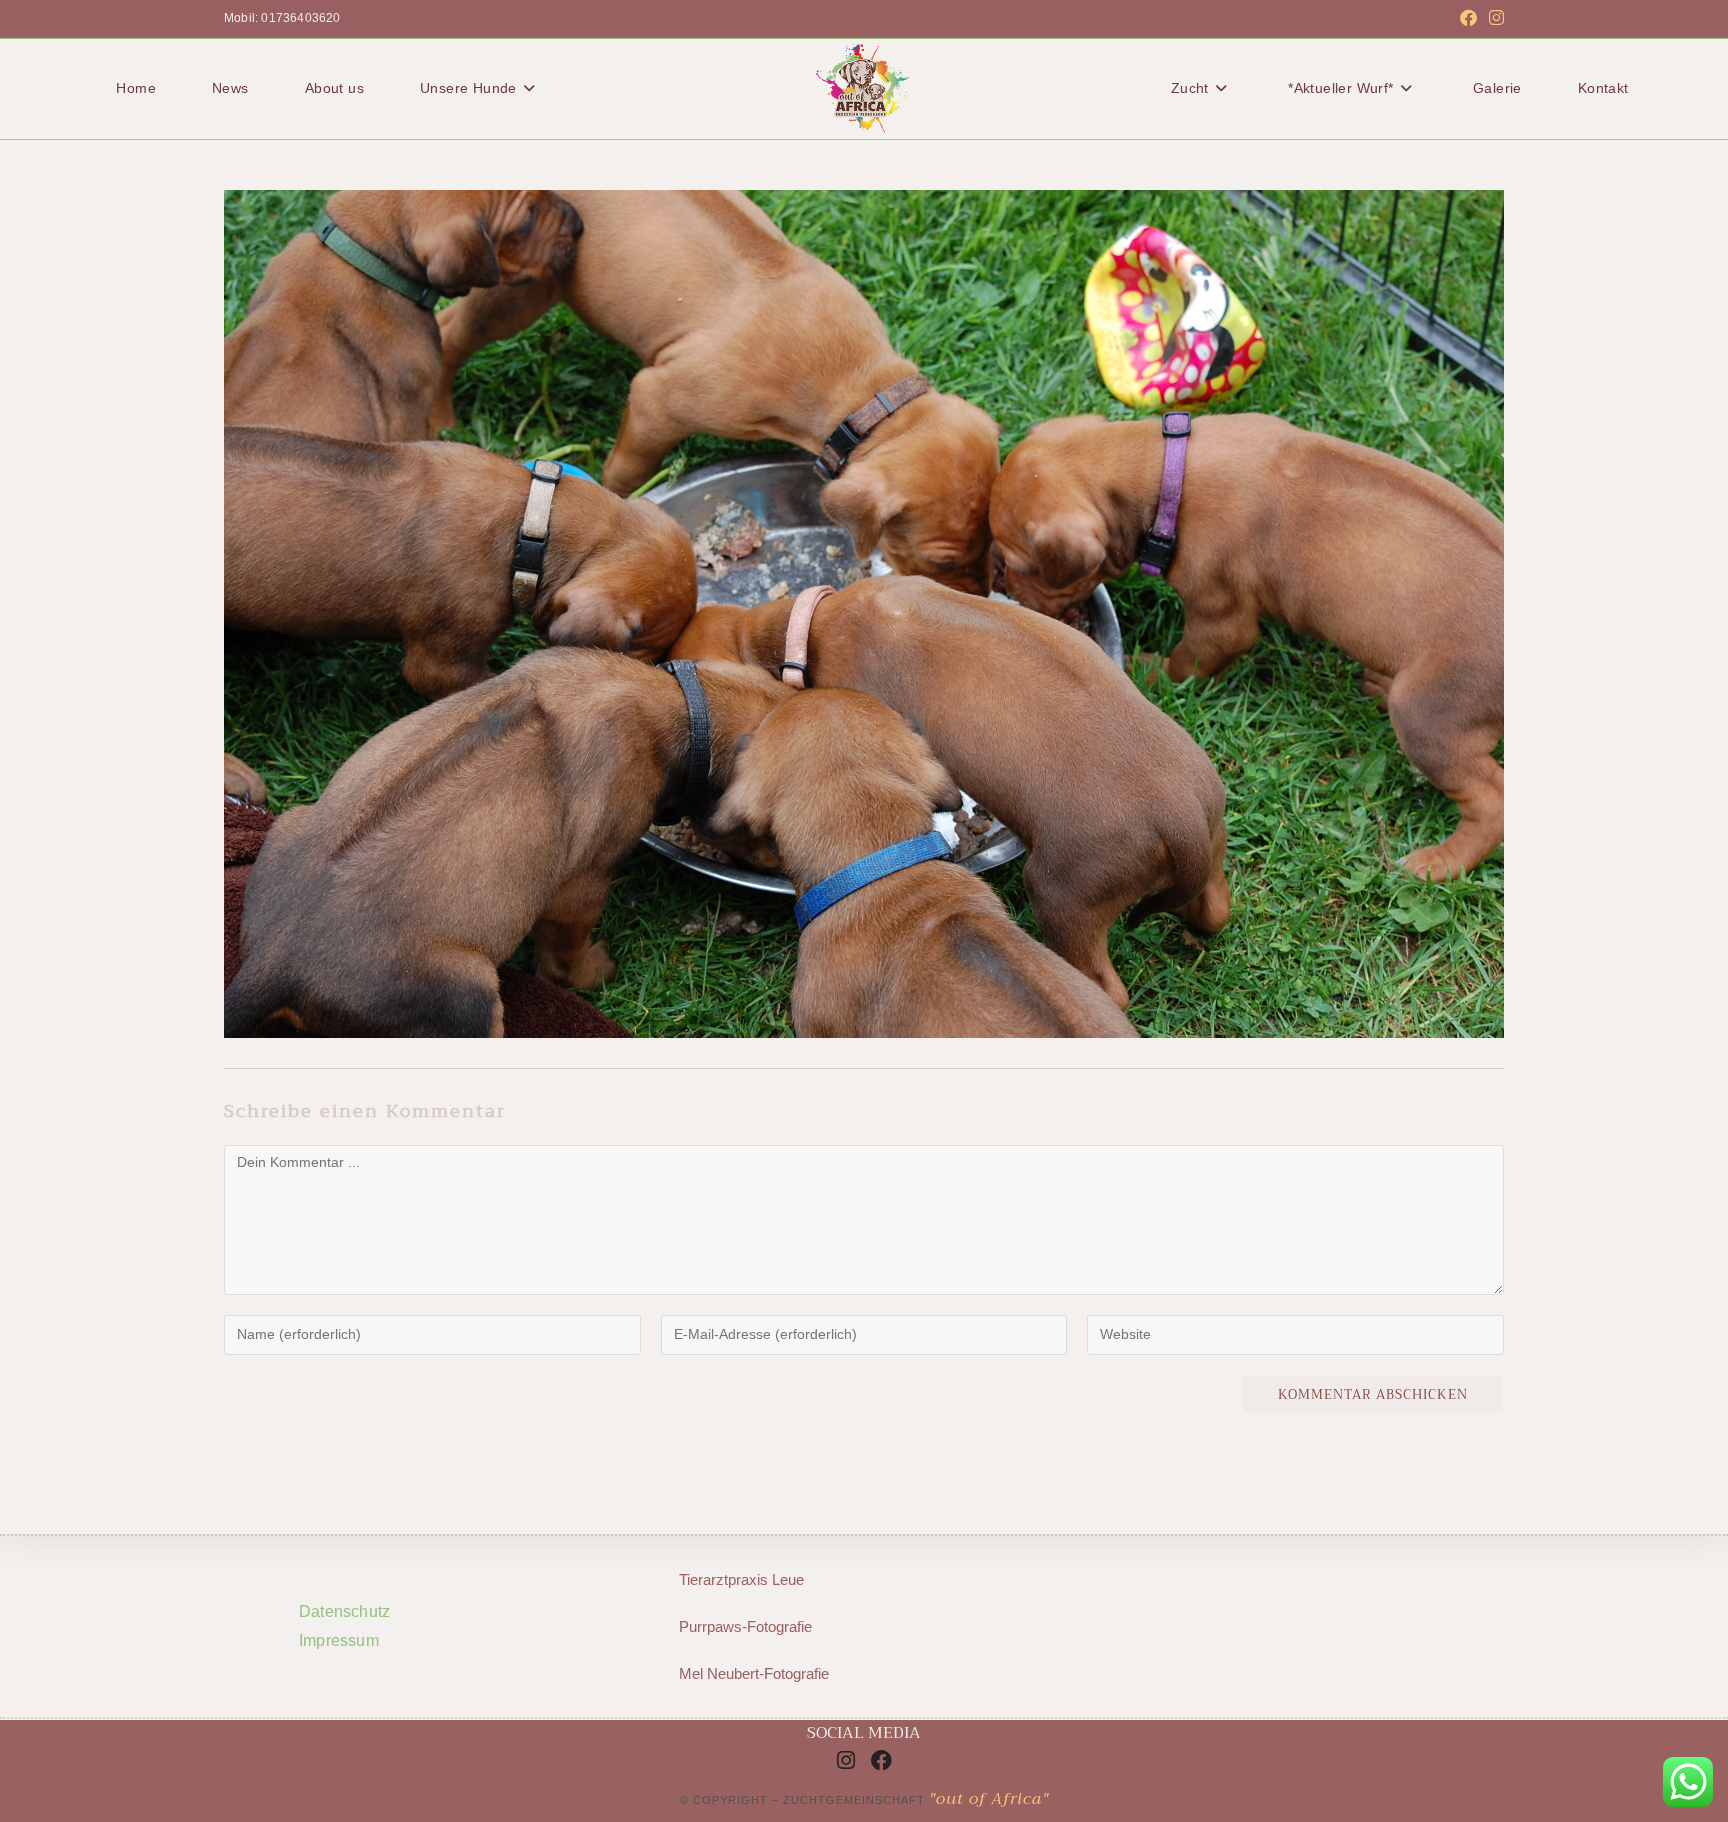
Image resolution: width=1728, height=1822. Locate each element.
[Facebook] (882, 1760)
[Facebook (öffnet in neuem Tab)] (1468, 19)
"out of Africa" (989, 1799)
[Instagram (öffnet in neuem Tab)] (1493, 19)
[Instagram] (845, 1760)
